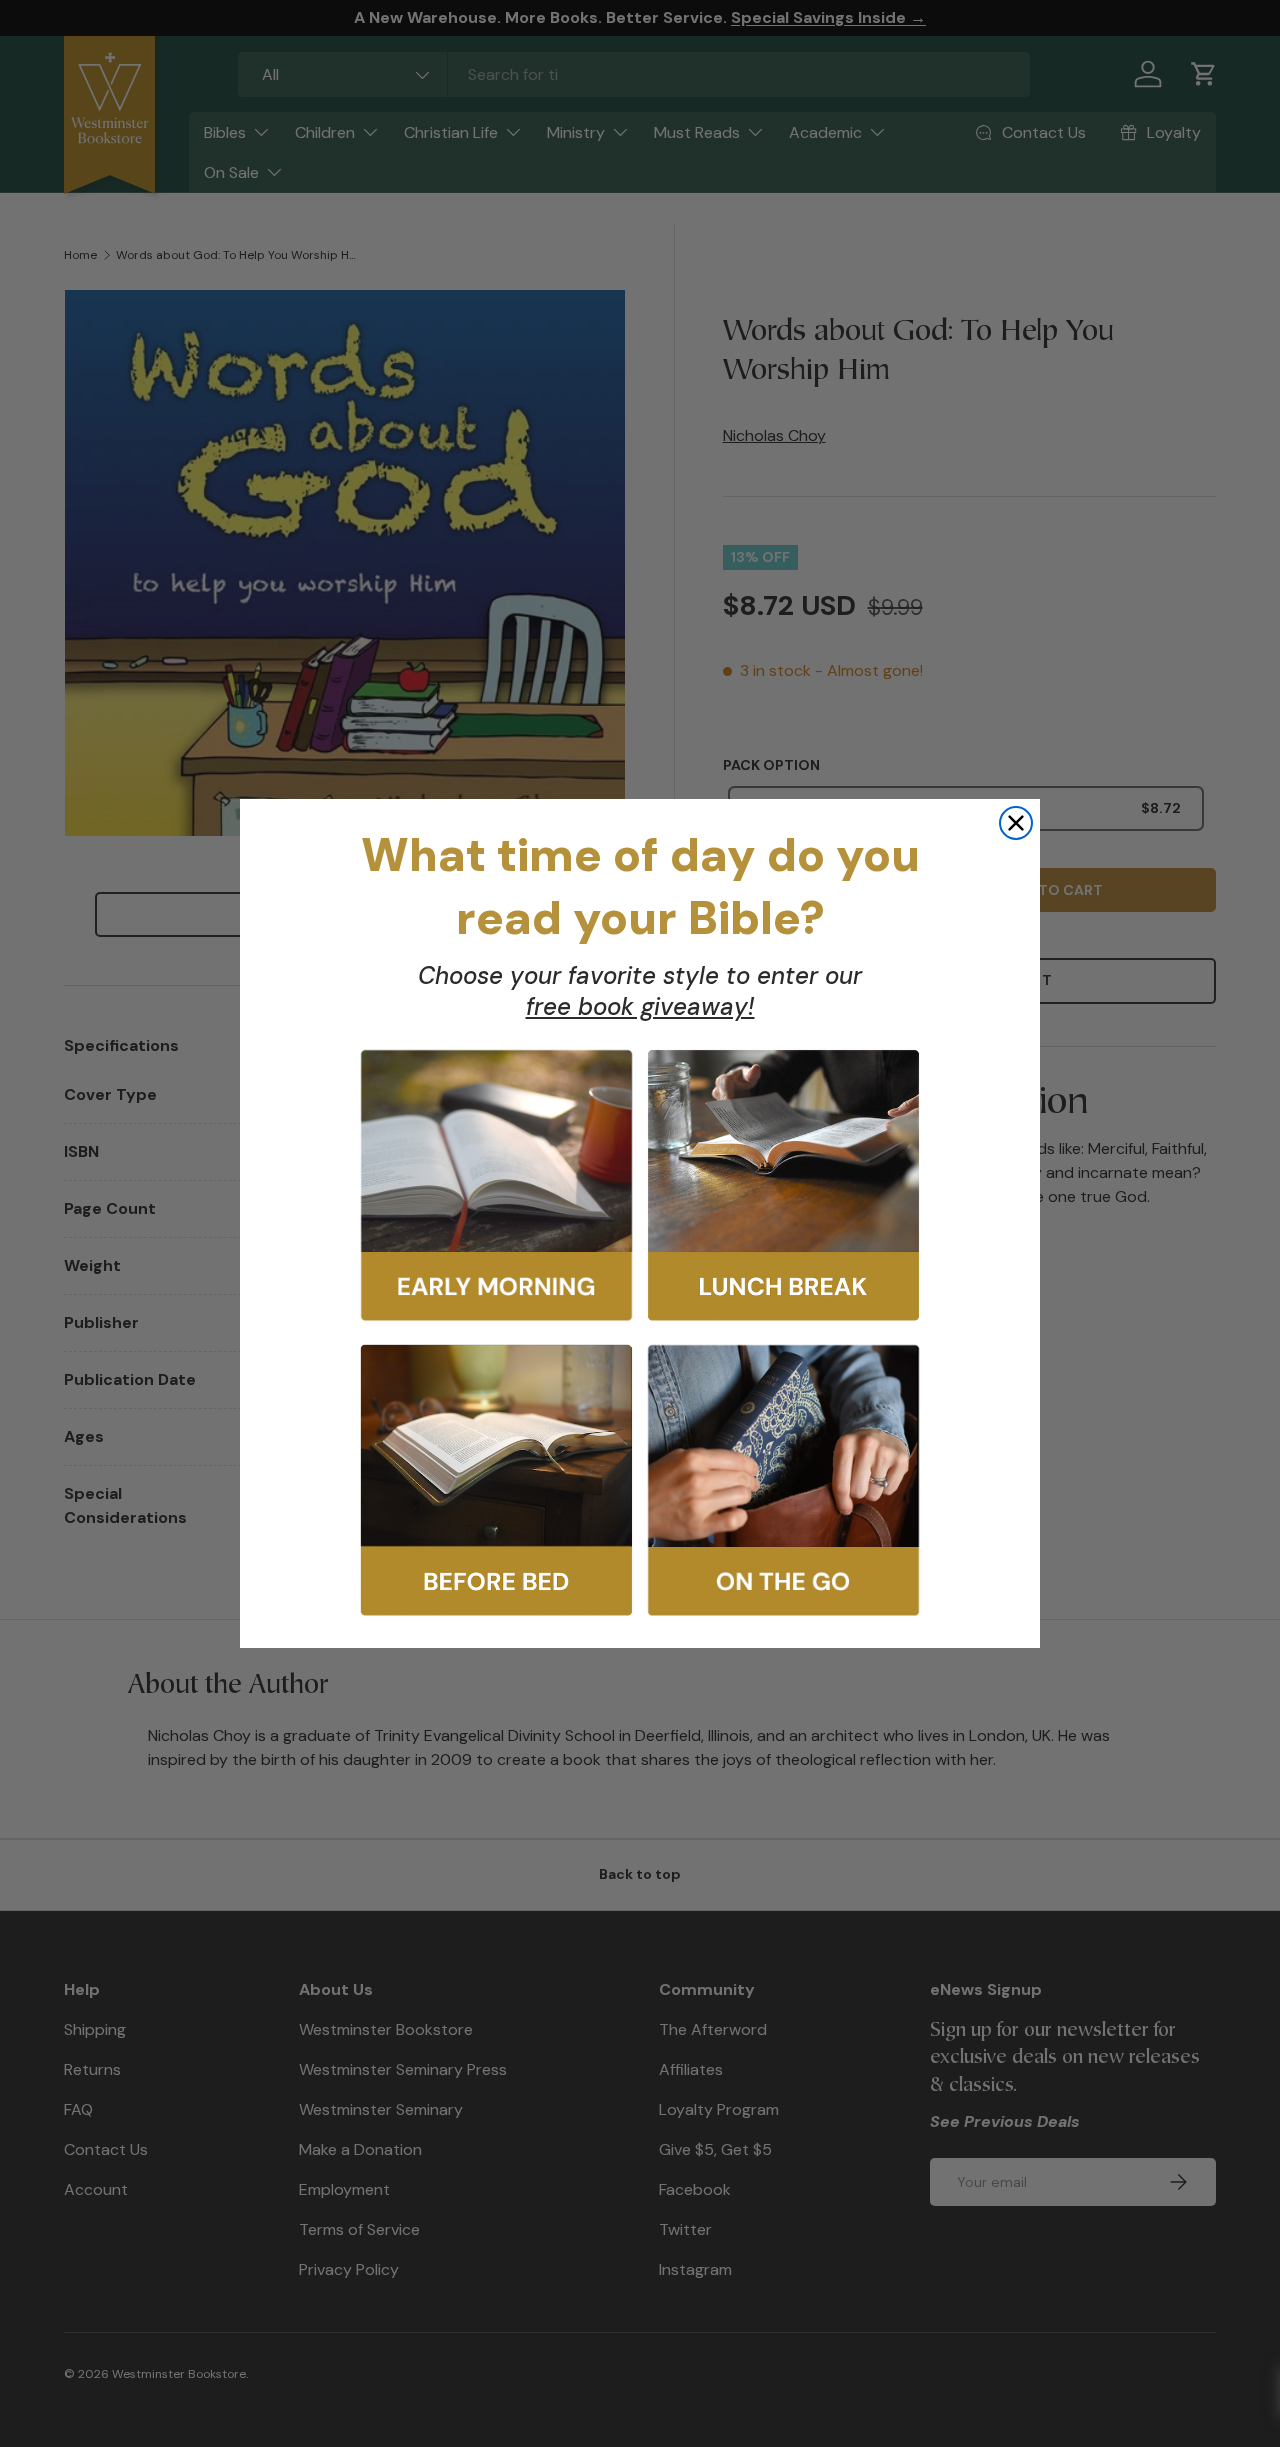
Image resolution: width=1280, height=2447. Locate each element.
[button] (496, 1185)
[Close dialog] (1016, 823)
